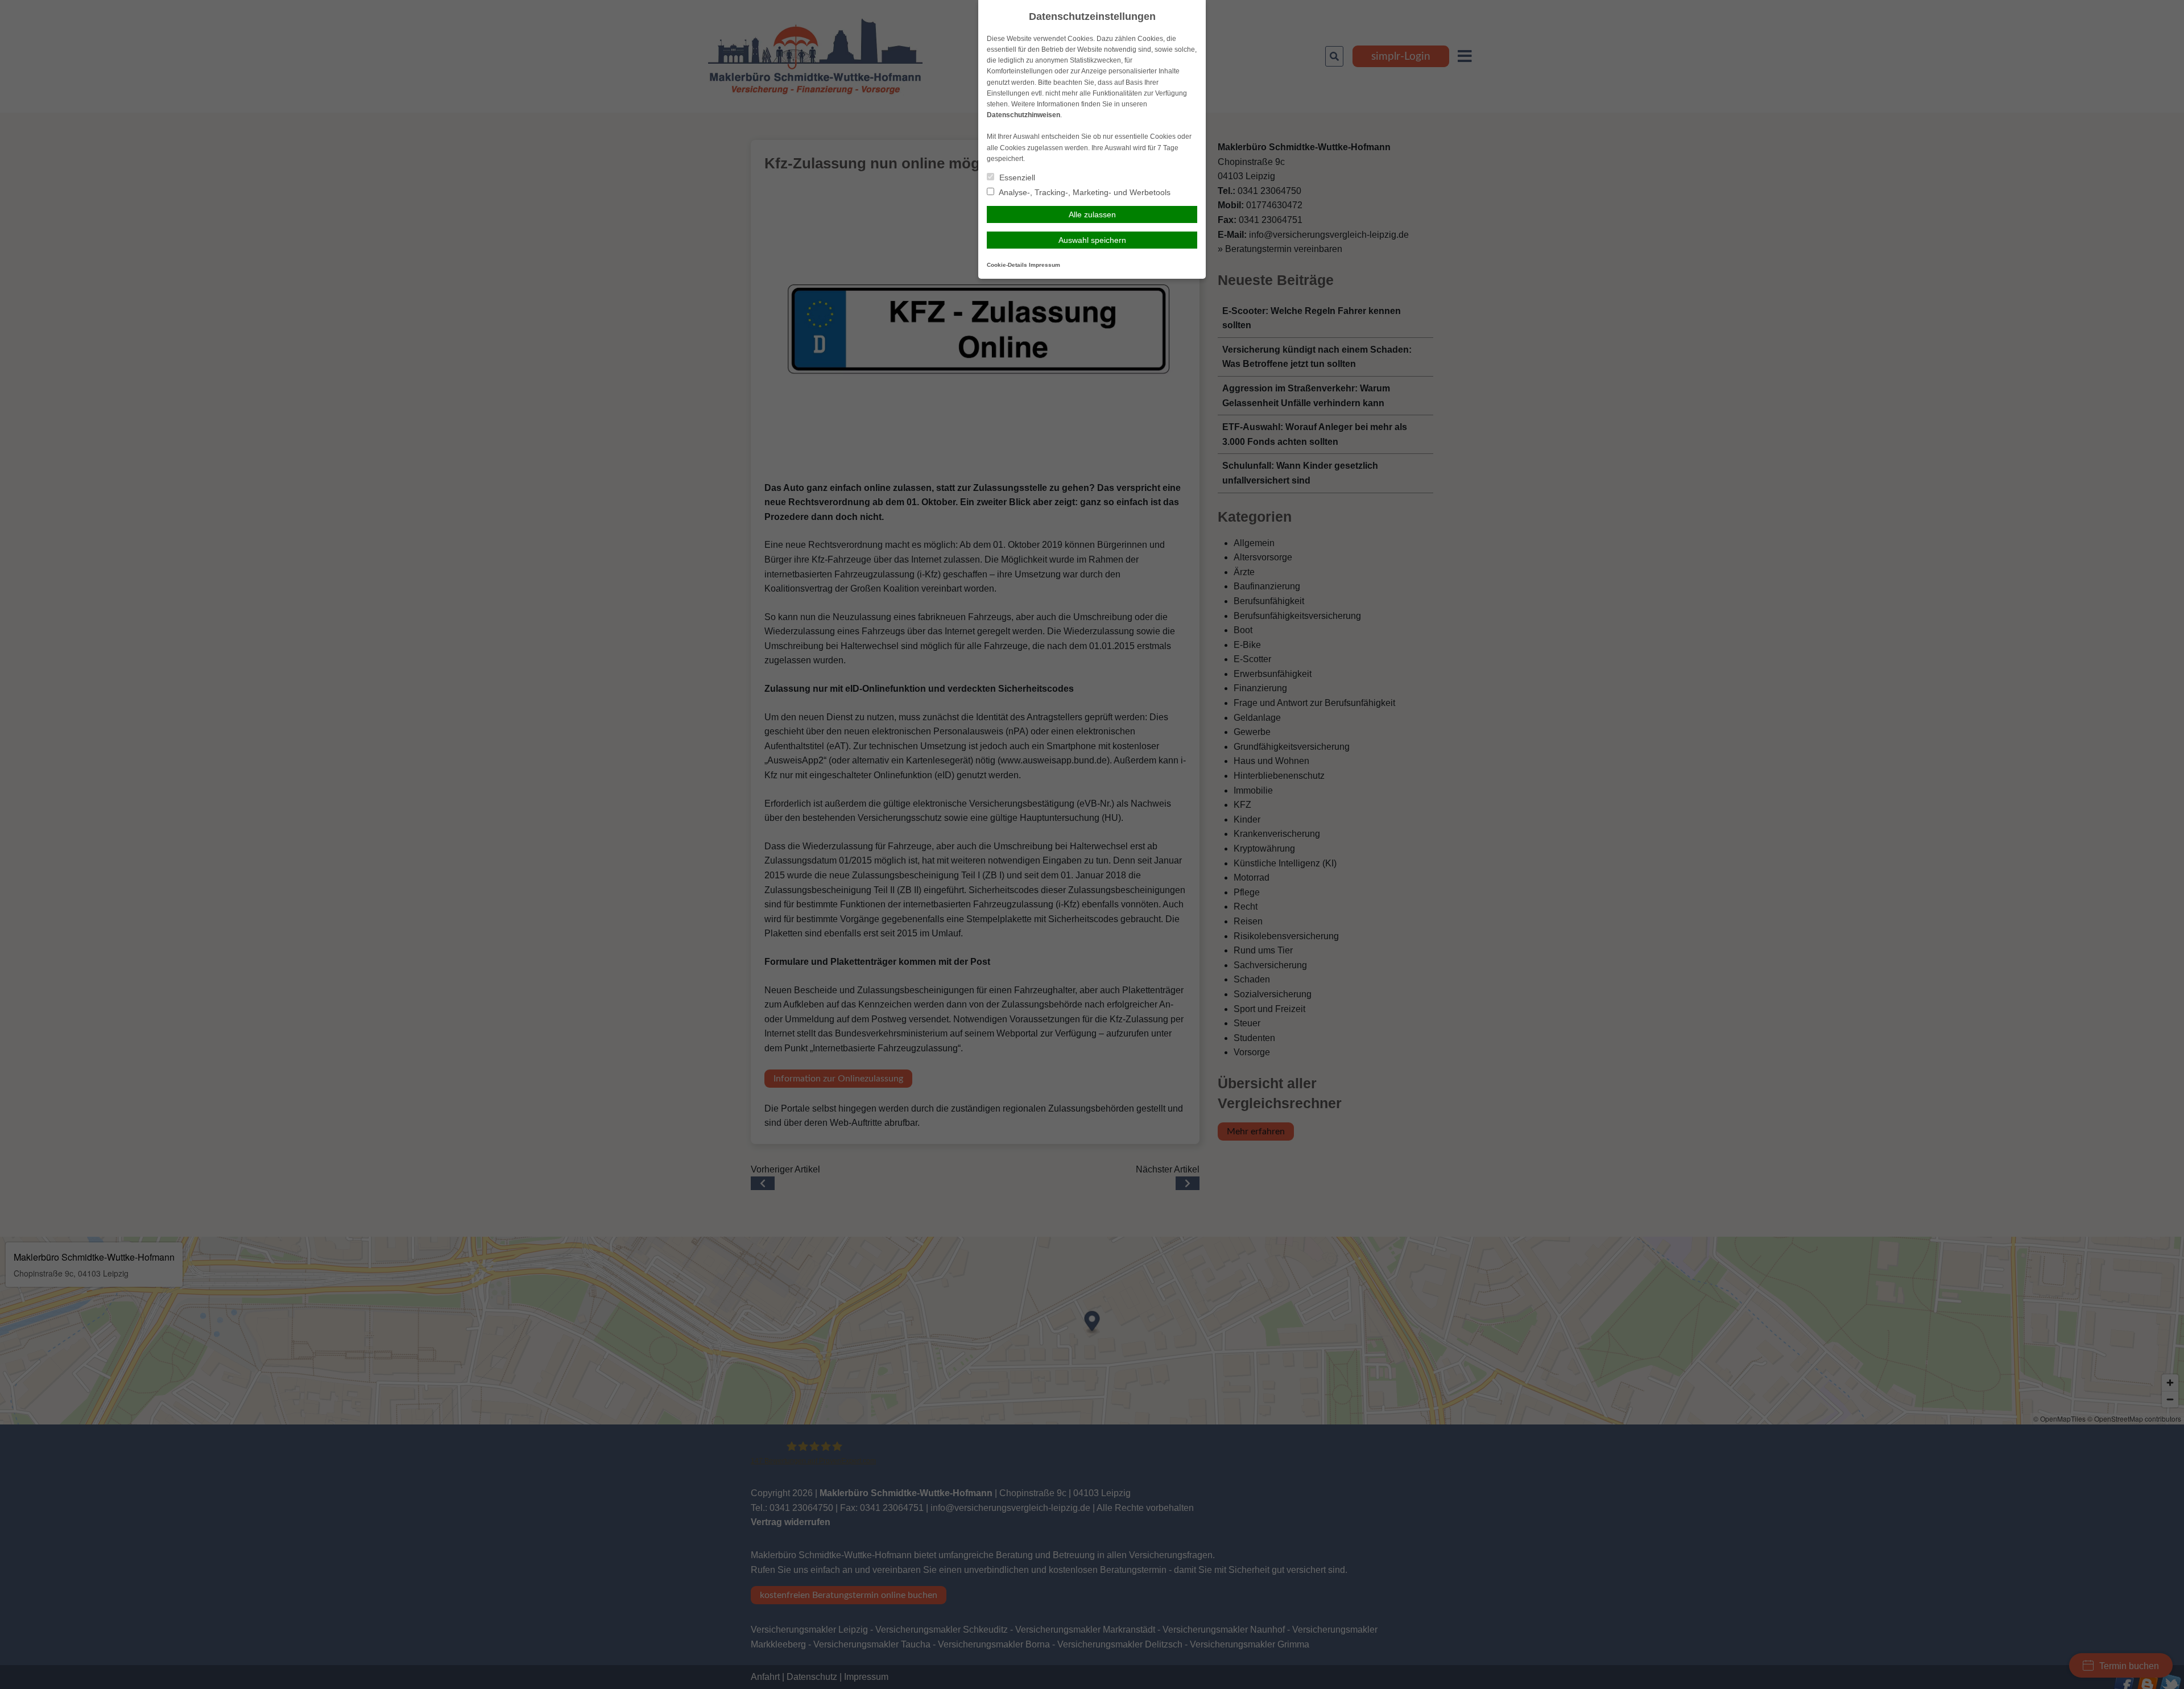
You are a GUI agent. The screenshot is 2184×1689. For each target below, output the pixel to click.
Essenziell (1016, 177)
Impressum (1045, 265)
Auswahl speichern (1092, 240)
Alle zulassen (1092, 214)
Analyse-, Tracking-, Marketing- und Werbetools (1084, 192)
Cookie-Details (1007, 265)
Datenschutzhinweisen (1023, 115)
